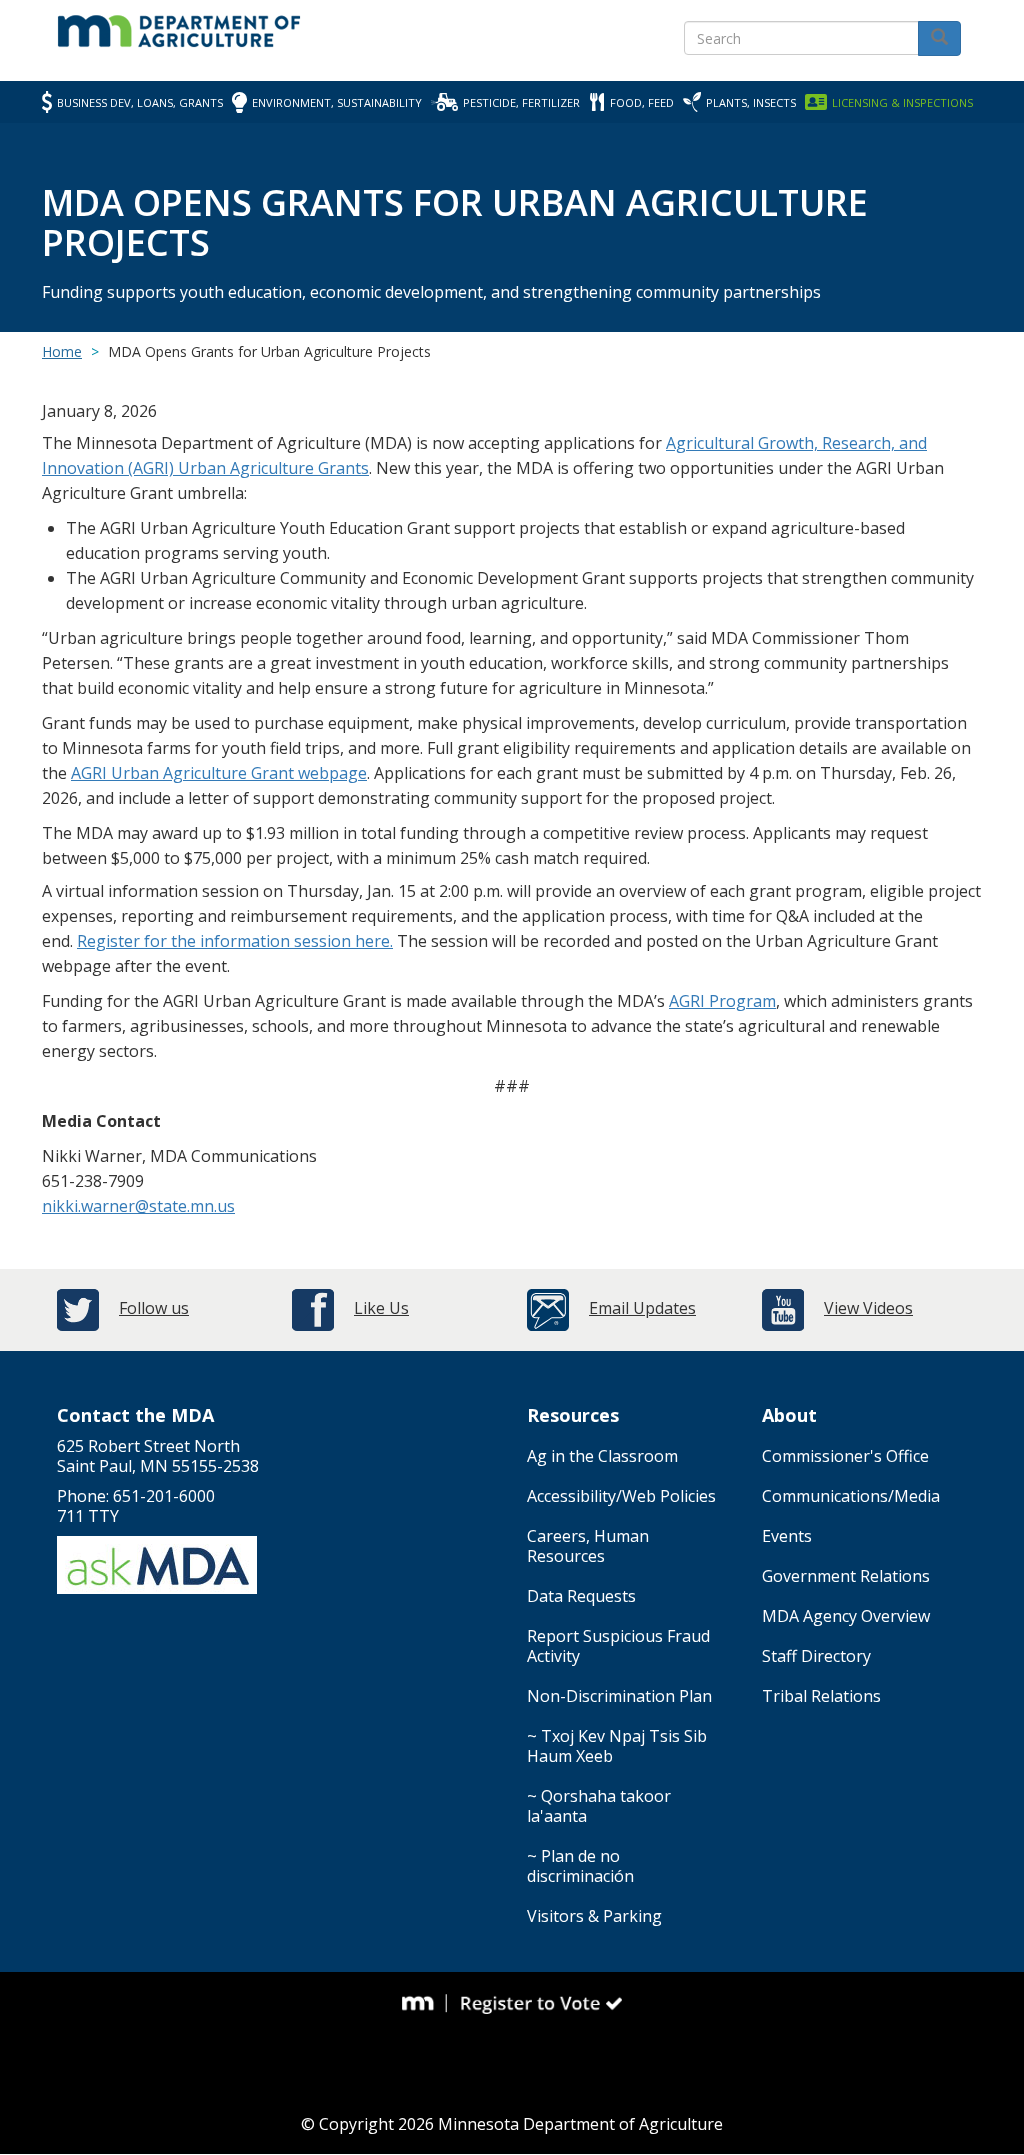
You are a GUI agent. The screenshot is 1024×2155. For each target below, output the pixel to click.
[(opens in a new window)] (425, 2003)
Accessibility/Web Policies (621, 1496)
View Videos (868, 1308)
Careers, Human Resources (588, 1546)
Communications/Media (851, 1496)
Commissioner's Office (845, 1456)
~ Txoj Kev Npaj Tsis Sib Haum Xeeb (617, 1746)
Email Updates (642, 1308)
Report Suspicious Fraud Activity (618, 1646)
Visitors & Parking (594, 1916)
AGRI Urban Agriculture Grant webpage (219, 773)
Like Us (381, 1308)
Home (62, 351)
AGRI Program (722, 1001)
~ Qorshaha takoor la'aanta (599, 1806)
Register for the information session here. (235, 941)
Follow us (154, 1308)
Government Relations (846, 1576)
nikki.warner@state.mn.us (138, 1206)
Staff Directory (816, 1656)
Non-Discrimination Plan (619, 1696)
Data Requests (581, 1596)
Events (787, 1536)
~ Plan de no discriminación (580, 1866)
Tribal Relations (821, 1696)
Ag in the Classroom (602, 1456)
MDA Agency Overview (846, 1616)
